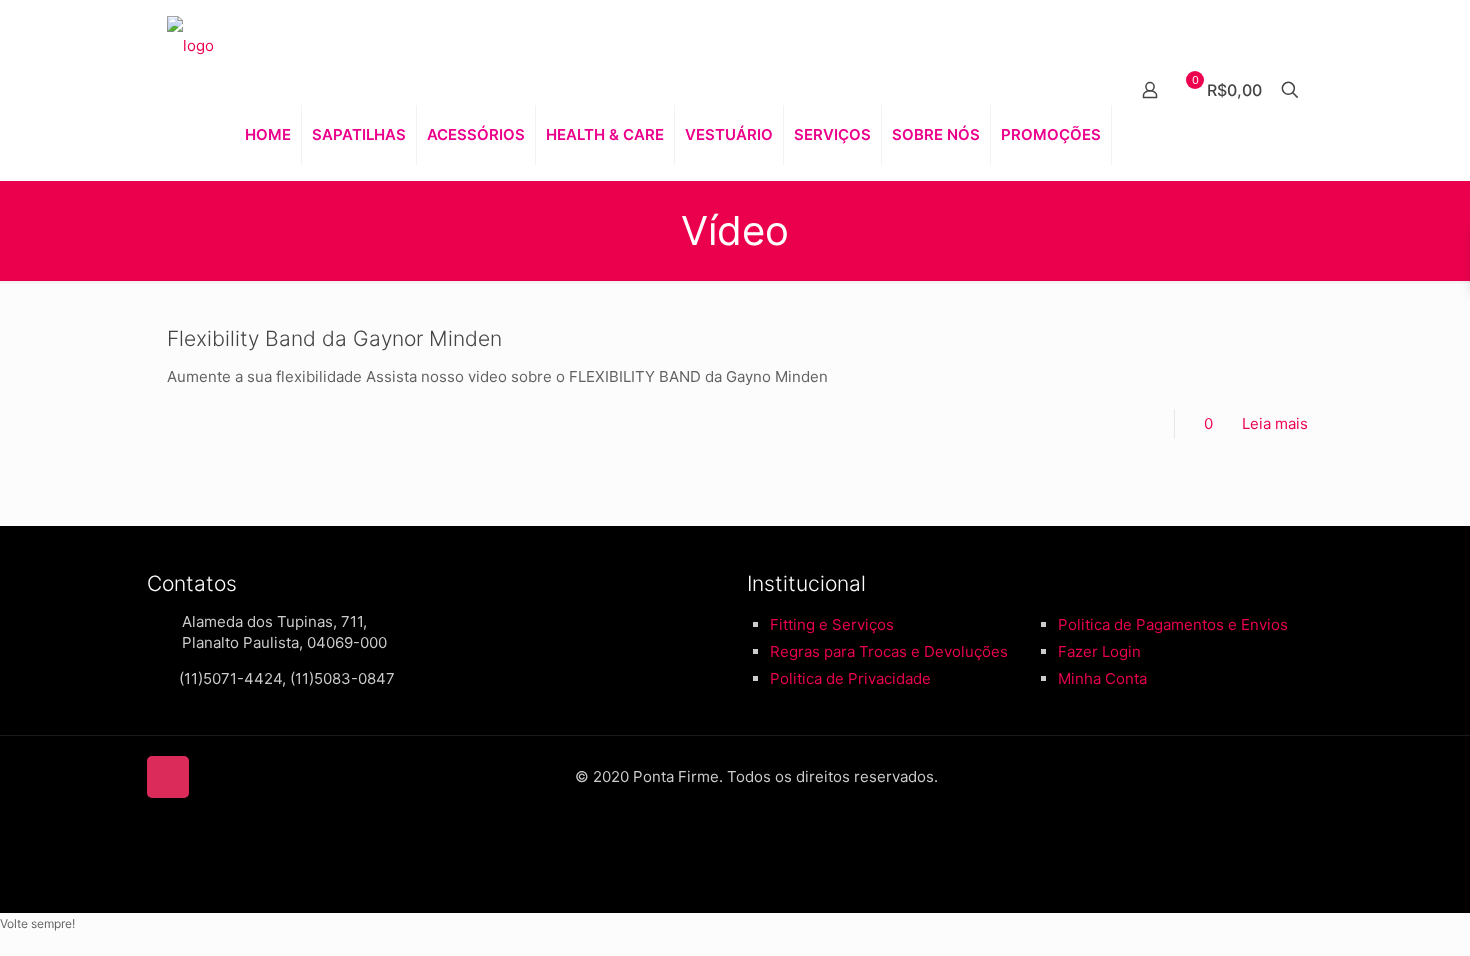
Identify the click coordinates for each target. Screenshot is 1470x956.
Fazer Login (1099, 651)
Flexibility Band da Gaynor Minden (334, 338)
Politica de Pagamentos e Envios (1173, 624)
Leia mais (1275, 423)
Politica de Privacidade (850, 678)
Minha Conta (1102, 678)
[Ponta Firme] (190, 45)
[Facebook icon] (724, 842)
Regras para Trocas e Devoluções (889, 651)
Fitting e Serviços (832, 624)
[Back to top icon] (168, 777)
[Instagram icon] (745, 842)
